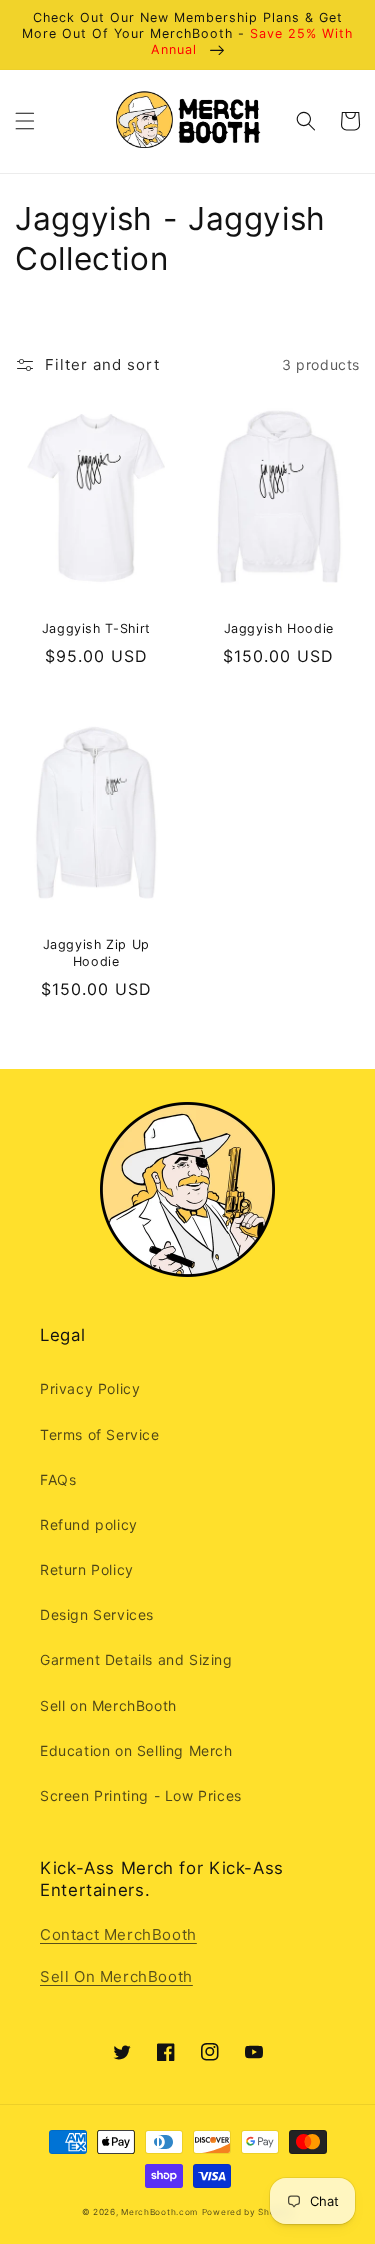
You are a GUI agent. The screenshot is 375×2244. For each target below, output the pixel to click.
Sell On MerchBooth (116, 1976)
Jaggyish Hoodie (279, 628)
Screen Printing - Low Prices (141, 1795)
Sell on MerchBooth (108, 1705)
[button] (25, 121)
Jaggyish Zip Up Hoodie (96, 952)
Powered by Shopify (248, 2212)
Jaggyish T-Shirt (96, 628)
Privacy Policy (90, 1388)
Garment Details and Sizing (136, 1659)
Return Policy (87, 1569)
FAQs (58, 1479)
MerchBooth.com (159, 2212)
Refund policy (89, 1524)
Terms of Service (100, 1434)
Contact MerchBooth (118, 1934)
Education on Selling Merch (136, 1750)
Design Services (97, 1614)
